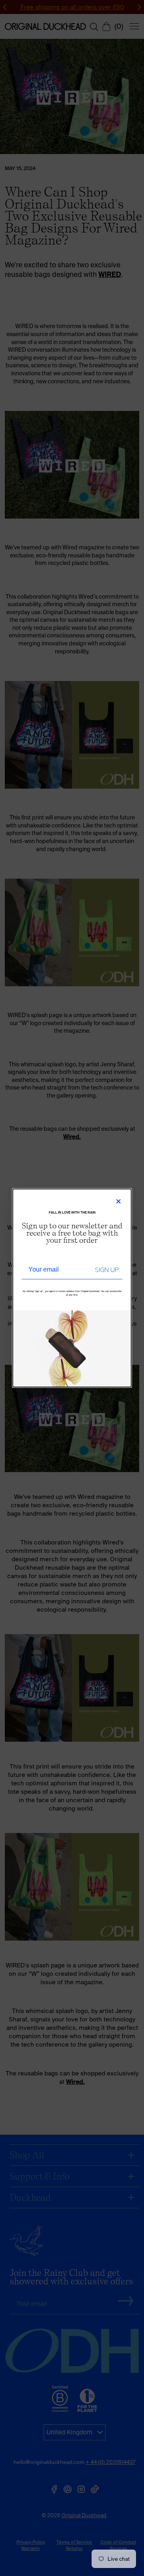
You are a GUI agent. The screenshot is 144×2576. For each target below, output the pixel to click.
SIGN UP (107, 1270)
